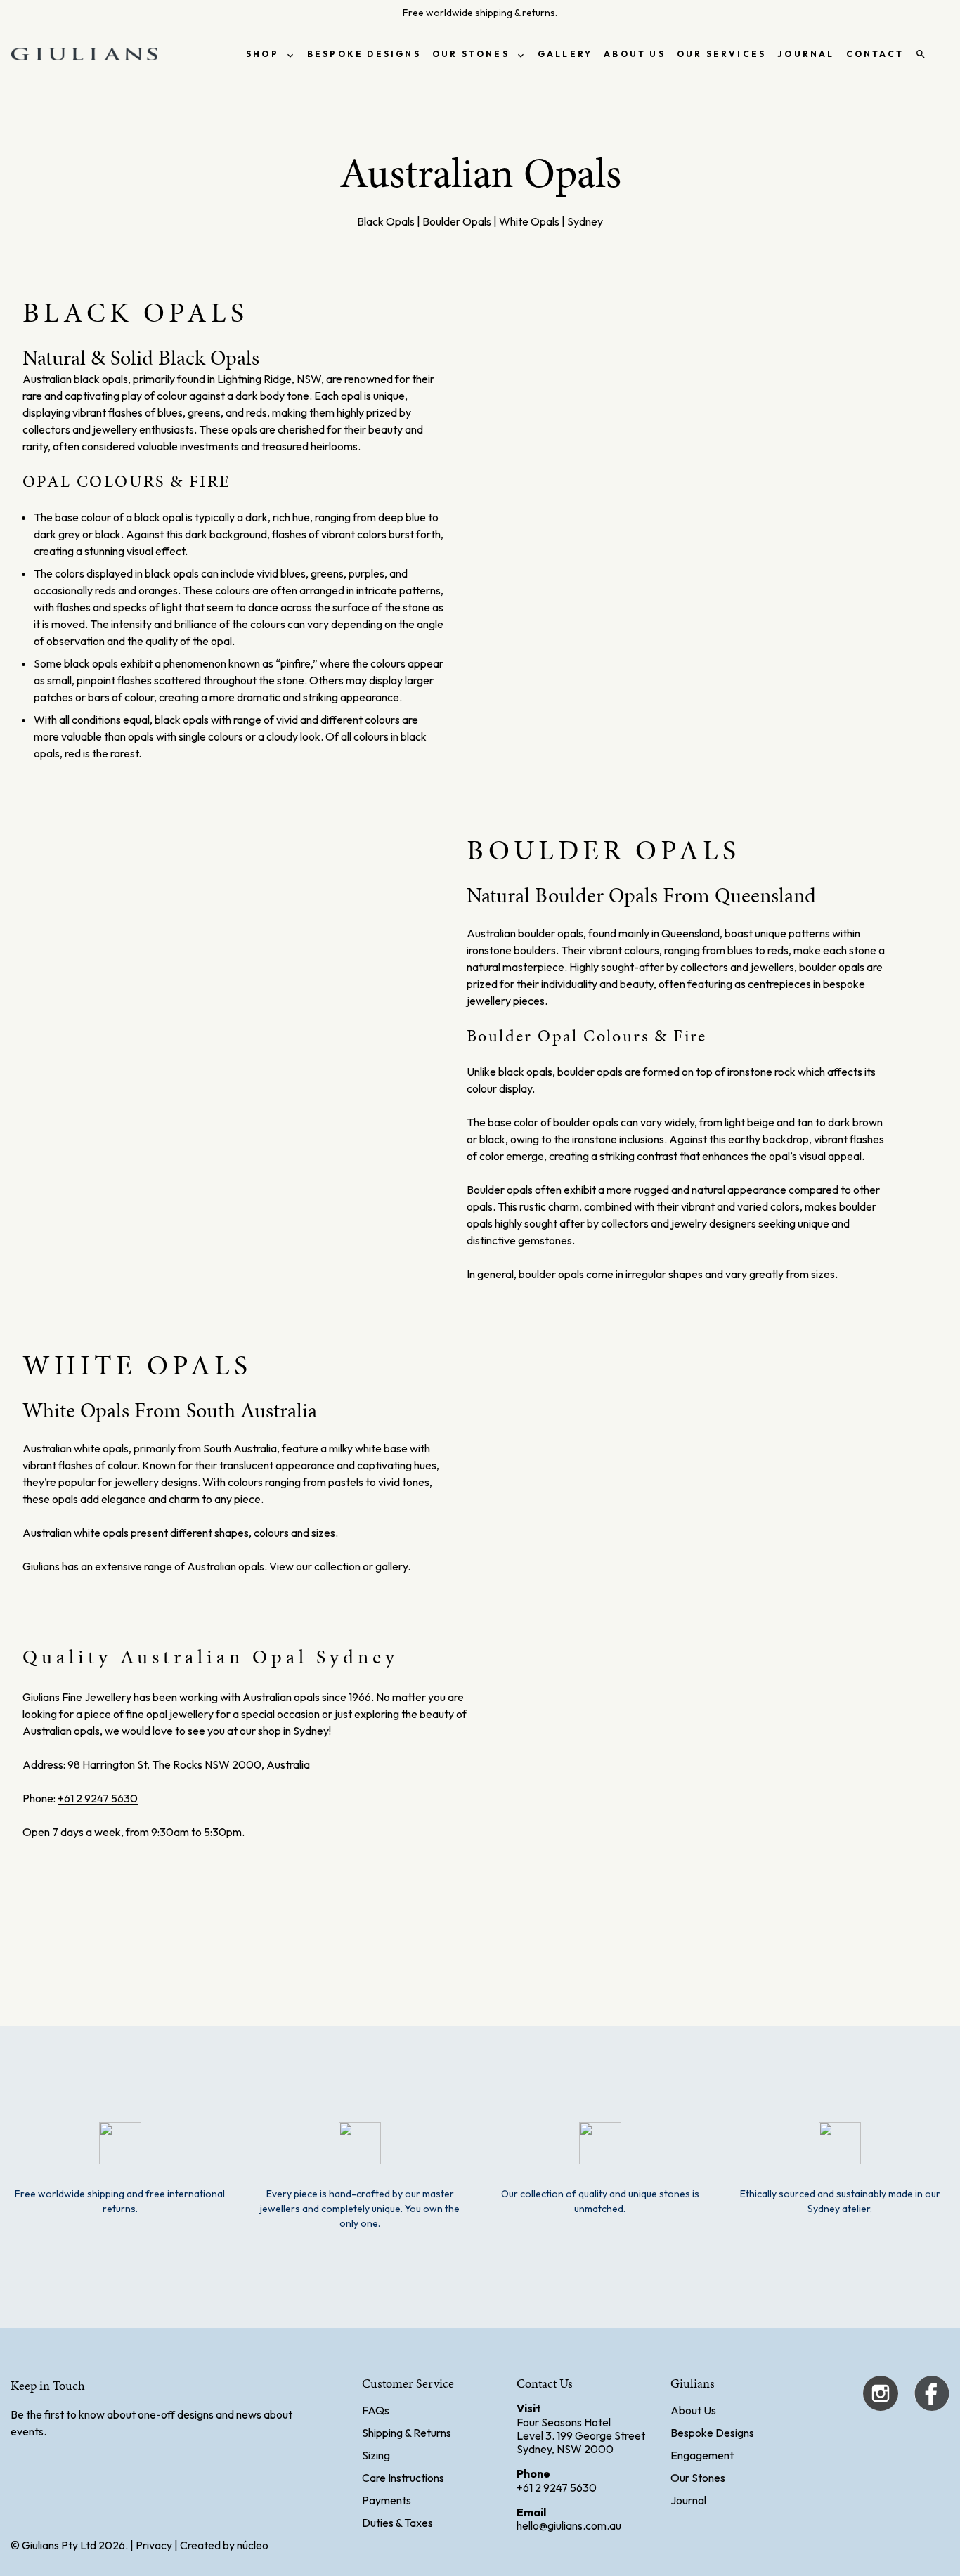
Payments (387, 2500)
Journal (688, 2500)
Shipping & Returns (407, 2433)
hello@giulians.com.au (569, 2525)
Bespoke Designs (712, 2433)
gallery (391, 1566)
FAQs (376, 2410)
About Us (693, 2410)
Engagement (702, 2455)
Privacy (154, 2545)
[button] (479, 720)
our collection (328, 1566)
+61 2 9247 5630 (98, 1798)
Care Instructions (403, 2478)
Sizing (376, 2455)
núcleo (253, 2545)
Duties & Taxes (397, 2523)
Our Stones (698, 2478)
